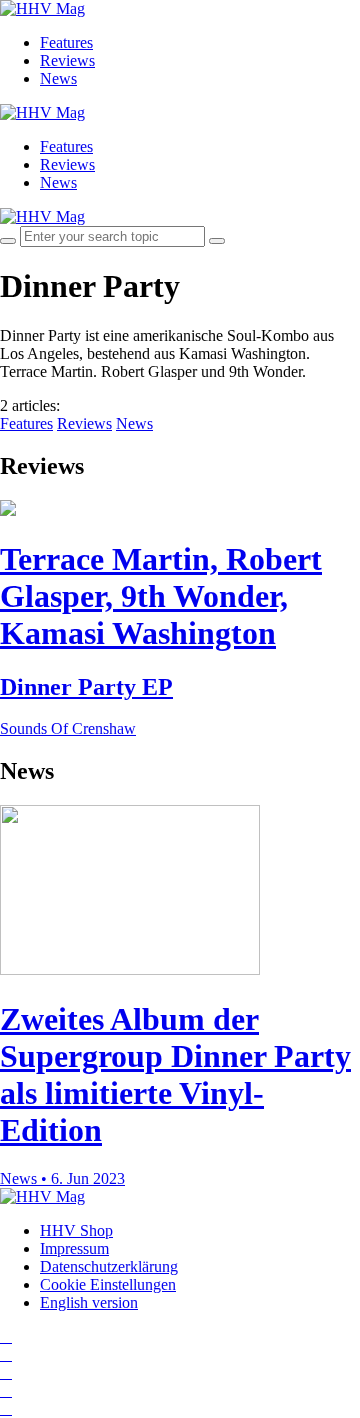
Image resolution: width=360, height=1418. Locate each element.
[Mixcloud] (6, 1390)
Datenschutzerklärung (109, 1266)
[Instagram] (6, 1336)
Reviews (67, 60)
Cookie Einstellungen (108, 1284)
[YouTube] (6, 1372)
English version (89, 1302)
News (58, 78)
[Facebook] (6, 1354)
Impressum (74, 1248)
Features (66, 42)
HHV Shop (76, 1230)
